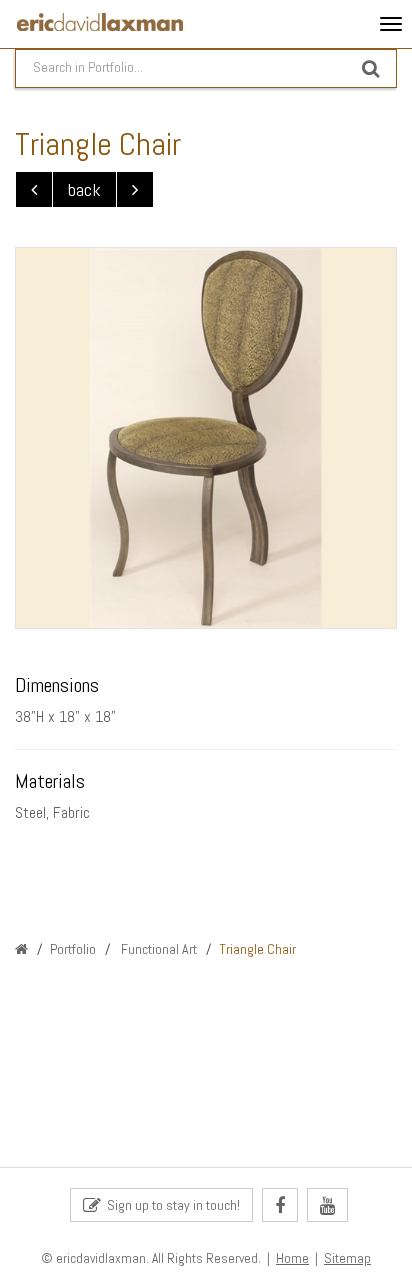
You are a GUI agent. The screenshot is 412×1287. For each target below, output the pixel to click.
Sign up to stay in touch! (170, 1205)
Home (292, 1258)
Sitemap (347, 1258)
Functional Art (157, 949)
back (84, 189)
